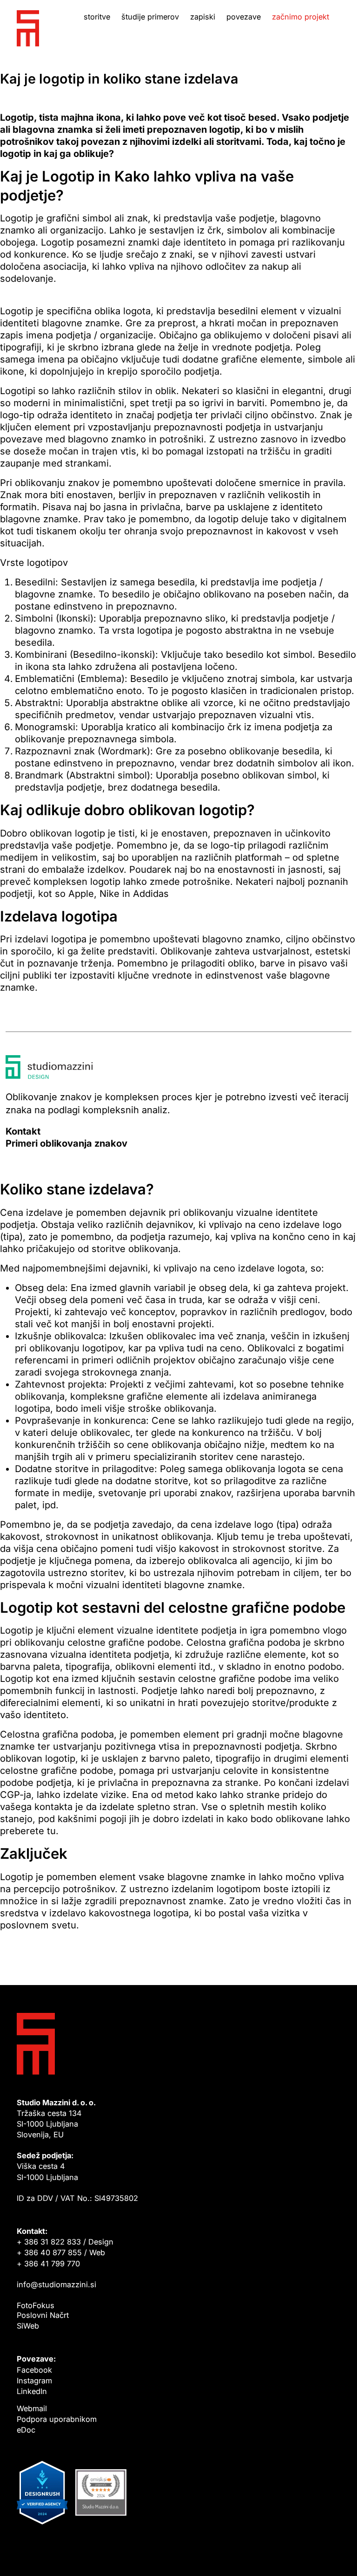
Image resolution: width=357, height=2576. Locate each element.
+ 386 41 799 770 (48, 2264)
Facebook (34, 2370)
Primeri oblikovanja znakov (66, 1143)
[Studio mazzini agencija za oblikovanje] (28, 28)
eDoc (26, 2430)
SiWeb (28, 2326)
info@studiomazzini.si (56, 2284)
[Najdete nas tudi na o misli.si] (101, 2496)
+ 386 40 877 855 (49, 2252)
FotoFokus (36, 2305)
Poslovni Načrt (43, 2315)
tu (51, 1831)
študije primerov (150, 17)
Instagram (34, 2381)
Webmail (32, 2408)
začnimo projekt (301, 17)
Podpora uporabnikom (57, 2419)
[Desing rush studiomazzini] (42, 2496)
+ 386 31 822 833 (49, 2242)
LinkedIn (32, 2391)
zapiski (203, 17)
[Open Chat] (337, 2556)
